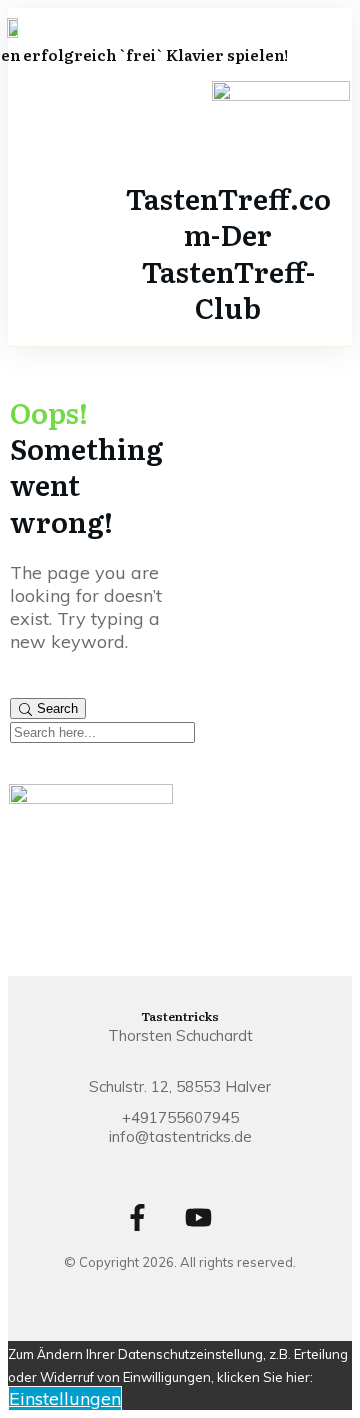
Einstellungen (65, 1398)
